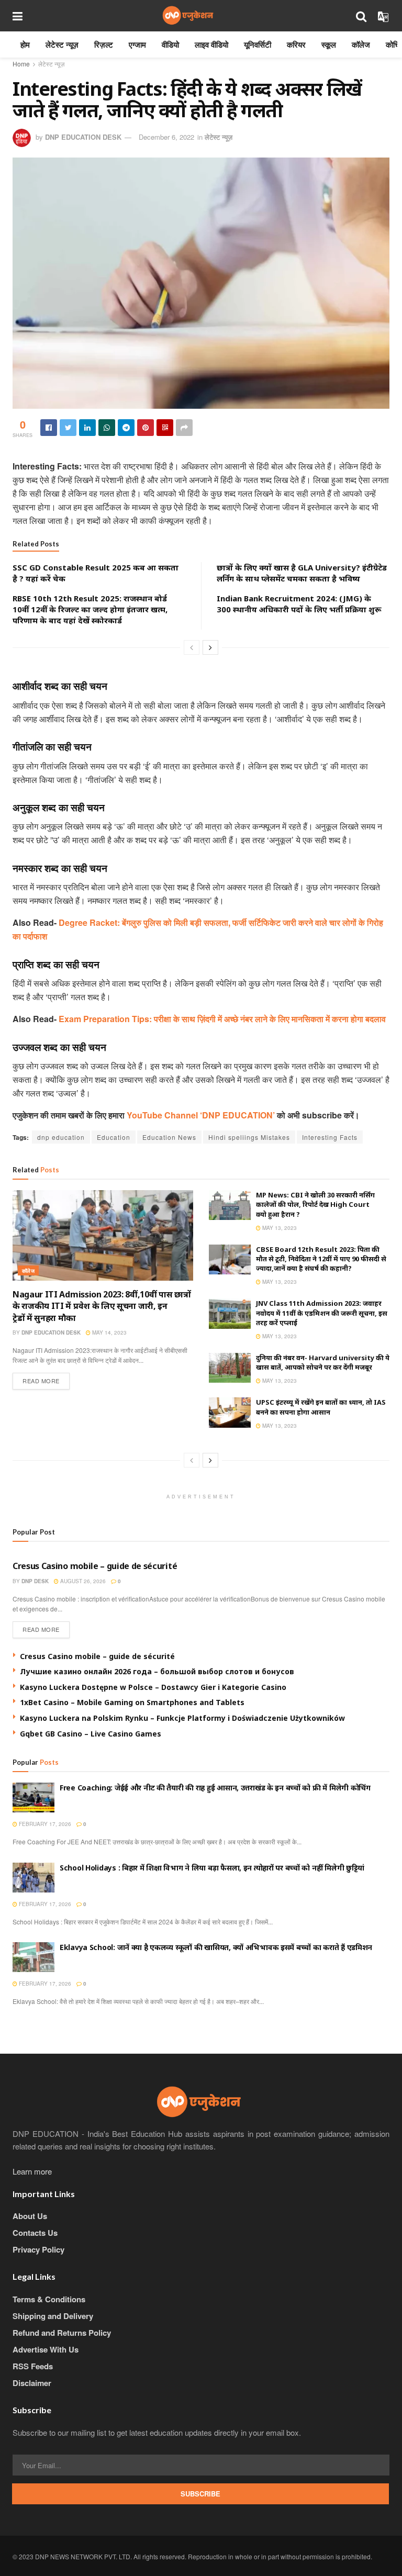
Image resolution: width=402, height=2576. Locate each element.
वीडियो (170, 44)
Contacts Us (35, 2233)
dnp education (61, 1137)
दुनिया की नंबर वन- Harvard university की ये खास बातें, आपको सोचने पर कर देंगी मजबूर (323, 1362)
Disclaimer (32, 2383)
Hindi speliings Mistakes (249, 1137)
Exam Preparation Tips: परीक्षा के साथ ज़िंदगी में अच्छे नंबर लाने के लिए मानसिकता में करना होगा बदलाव (222, 1019)
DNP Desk (35, 1581)
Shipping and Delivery (53, 2316)
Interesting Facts (330, 1137)
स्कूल (329, 44)
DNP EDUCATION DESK (83, 137)
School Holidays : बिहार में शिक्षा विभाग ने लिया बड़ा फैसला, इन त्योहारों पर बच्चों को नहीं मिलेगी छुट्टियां (212, 1868)
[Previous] (192, 647)
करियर (296, 44)
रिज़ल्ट (104, 44)
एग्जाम (137, 44)
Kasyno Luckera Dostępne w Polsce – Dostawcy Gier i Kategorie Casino (153, 1687)
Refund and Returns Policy (62, 2333)
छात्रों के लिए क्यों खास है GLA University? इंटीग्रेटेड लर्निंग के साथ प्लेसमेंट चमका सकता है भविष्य (302, 573)
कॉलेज (361, 44)
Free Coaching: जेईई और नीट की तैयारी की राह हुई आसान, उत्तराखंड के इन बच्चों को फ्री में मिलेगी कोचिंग (215, 1788)
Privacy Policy (38, 2249)
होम (25, 44)
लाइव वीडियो (211, 44)
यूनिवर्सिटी (258, 44)
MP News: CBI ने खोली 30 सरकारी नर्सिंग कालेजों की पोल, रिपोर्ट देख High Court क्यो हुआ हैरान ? (315, 1204)
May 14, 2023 (109, 1332)
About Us (30, 2216)
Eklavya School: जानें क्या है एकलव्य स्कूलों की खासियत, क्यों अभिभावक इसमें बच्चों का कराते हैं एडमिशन (216, 1947)
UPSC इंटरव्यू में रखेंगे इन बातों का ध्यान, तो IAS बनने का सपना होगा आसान (321, 1407)
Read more (41, 1381)
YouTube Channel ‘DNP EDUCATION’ (202, 1115)
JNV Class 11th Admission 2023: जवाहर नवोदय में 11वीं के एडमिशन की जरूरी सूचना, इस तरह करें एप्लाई (322, 1313)
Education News (169, 1137)
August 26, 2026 (82, 1581)
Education (114, 1137)
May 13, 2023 (279, 1228)
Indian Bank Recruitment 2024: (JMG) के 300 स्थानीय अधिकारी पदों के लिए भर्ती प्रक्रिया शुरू (299, 604)
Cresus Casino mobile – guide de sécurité (95, 1566)
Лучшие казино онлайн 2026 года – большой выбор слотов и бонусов (157, 1671)
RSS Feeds (33, 2366)
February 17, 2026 (44, 1824)
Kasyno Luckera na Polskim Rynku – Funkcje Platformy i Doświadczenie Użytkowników (182, 1718)
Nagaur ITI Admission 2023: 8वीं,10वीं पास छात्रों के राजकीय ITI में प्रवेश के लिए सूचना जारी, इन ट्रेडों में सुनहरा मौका (102, 1306)
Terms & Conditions (49, 2299)
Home (21, 64)
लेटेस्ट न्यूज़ (62, 44)
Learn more (32, 2171)
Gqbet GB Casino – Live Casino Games (91, 1734)
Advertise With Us (46, 2349)
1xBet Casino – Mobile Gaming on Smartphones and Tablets (132, 1702)
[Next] (210, 647)
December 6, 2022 (166, 137)
